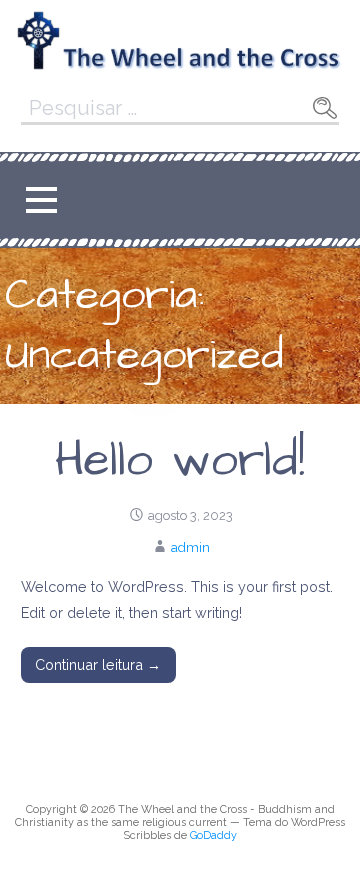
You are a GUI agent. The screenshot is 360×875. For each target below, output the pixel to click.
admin (190, 547)
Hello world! (180, 461)
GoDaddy (213, 835)
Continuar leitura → (98, 664)
